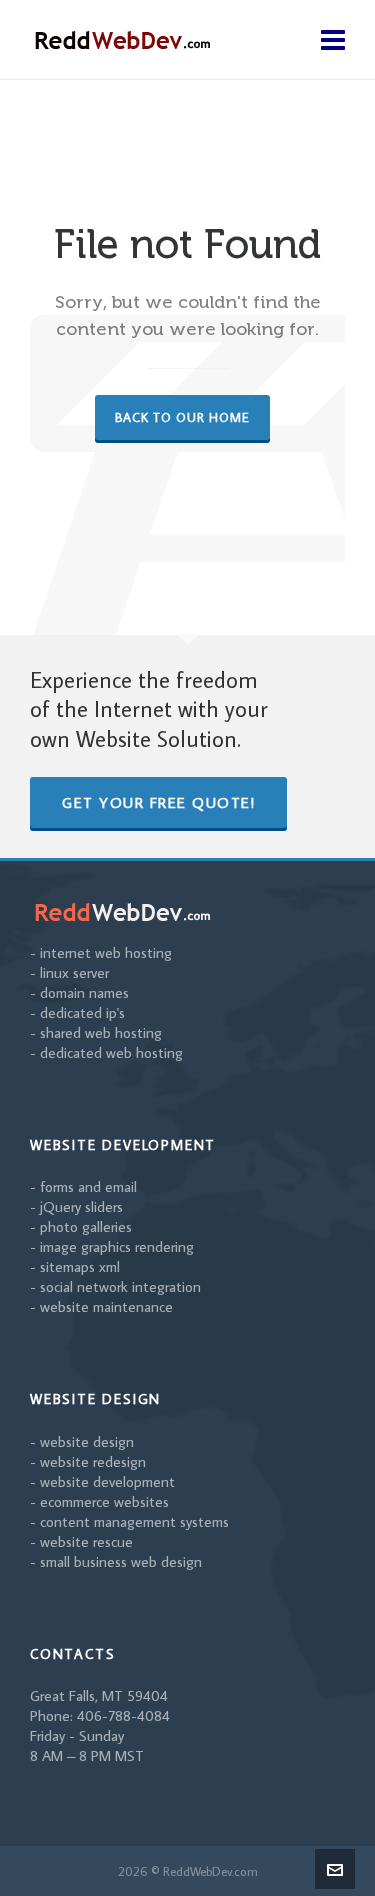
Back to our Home (182, 417)
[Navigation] (333, 40)
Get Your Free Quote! (158, 802)
